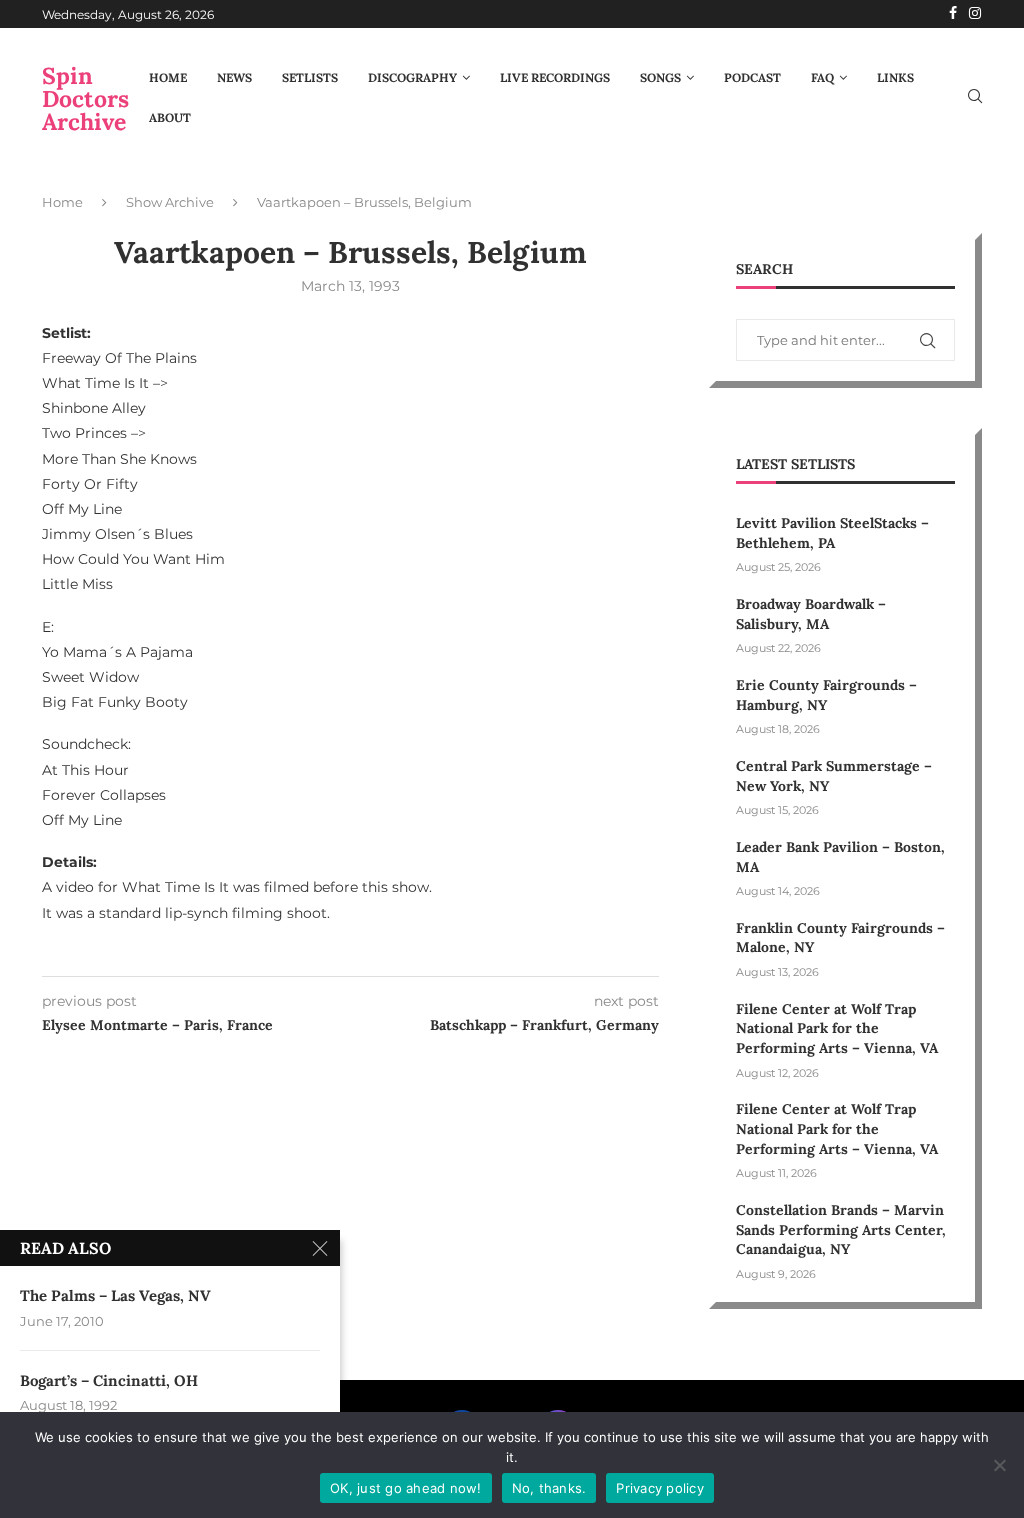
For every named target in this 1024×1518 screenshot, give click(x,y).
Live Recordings (555, 77)
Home (168, 77)
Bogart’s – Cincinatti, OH (109, 1380)
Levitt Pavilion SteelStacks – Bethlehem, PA (832, 533)
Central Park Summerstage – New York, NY (834, 776)
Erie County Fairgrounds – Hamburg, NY (826, 695)
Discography (412, 77)
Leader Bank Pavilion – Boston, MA (840, 857)
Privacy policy (660, 1488)
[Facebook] (953, 14)
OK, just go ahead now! (406, 1488)
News (234, 77)
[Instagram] (975, 14)
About (170, 117)
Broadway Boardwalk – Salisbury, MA (811, 614)
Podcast (752, 77)
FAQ (822, 77)
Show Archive (170, 202)
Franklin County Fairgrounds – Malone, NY (840, 938)
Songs (660, 77)
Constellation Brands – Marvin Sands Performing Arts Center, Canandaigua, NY (841, 1229)
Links (895, 77)
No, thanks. (549, 1488)
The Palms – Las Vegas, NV (115, 1295)
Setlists (310, 77)
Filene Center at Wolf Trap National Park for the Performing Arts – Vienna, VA (837, 1028)
